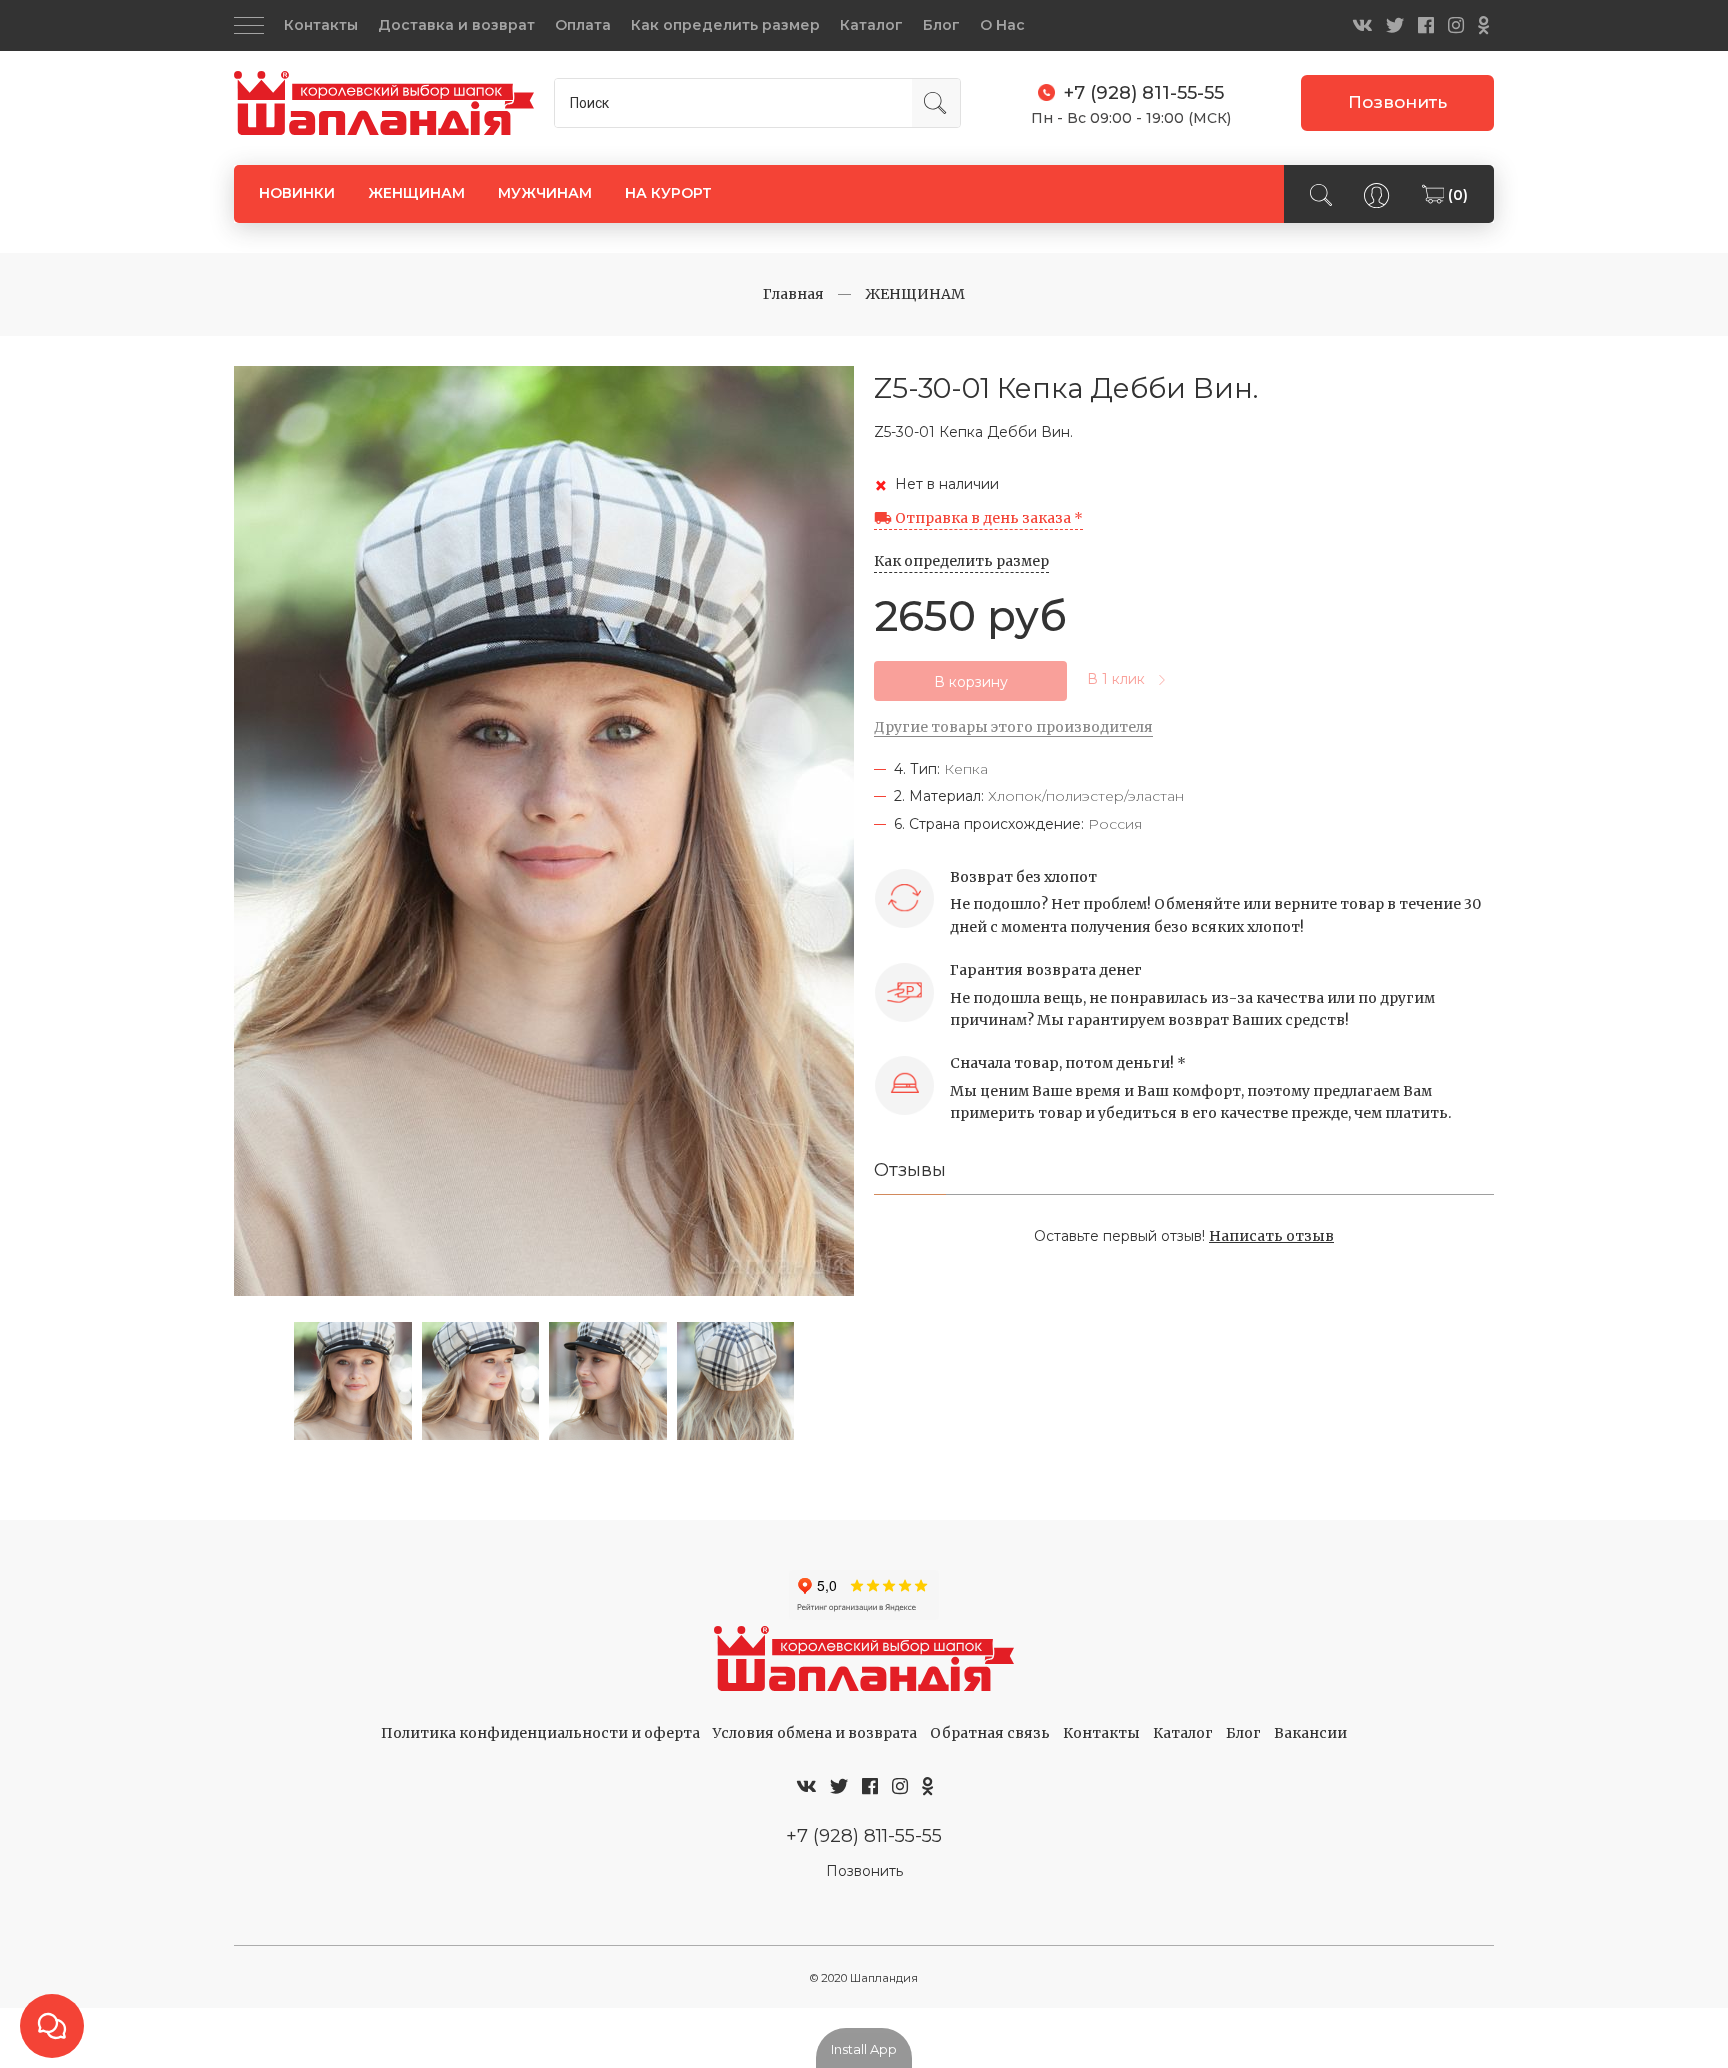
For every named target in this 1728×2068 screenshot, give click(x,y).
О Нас (1002, 25)
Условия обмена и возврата (815, 1733)
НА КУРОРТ (668, 193)
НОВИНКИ (297, 193)
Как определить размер (725, 25)
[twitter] (1395, 25)
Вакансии (1310, 1733)
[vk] (1362, 25)
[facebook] (1426, 25)
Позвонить (1397, 102)
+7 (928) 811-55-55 (864, 1835)
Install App (864, 2049)
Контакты (321, 25)
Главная (793, 294)
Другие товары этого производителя (1013, 727)
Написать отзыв (1271, 1236)
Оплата (583, 25)
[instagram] (1456, 25)
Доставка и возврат (456, 25)
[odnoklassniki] (1483, 25)
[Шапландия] (384, 103)
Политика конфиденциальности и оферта (540, 1733)
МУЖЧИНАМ (545, 193)
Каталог (871, 25)
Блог (941, 25)
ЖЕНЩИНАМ (416, 193)
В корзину (971, 682)
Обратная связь (990, 1733)
